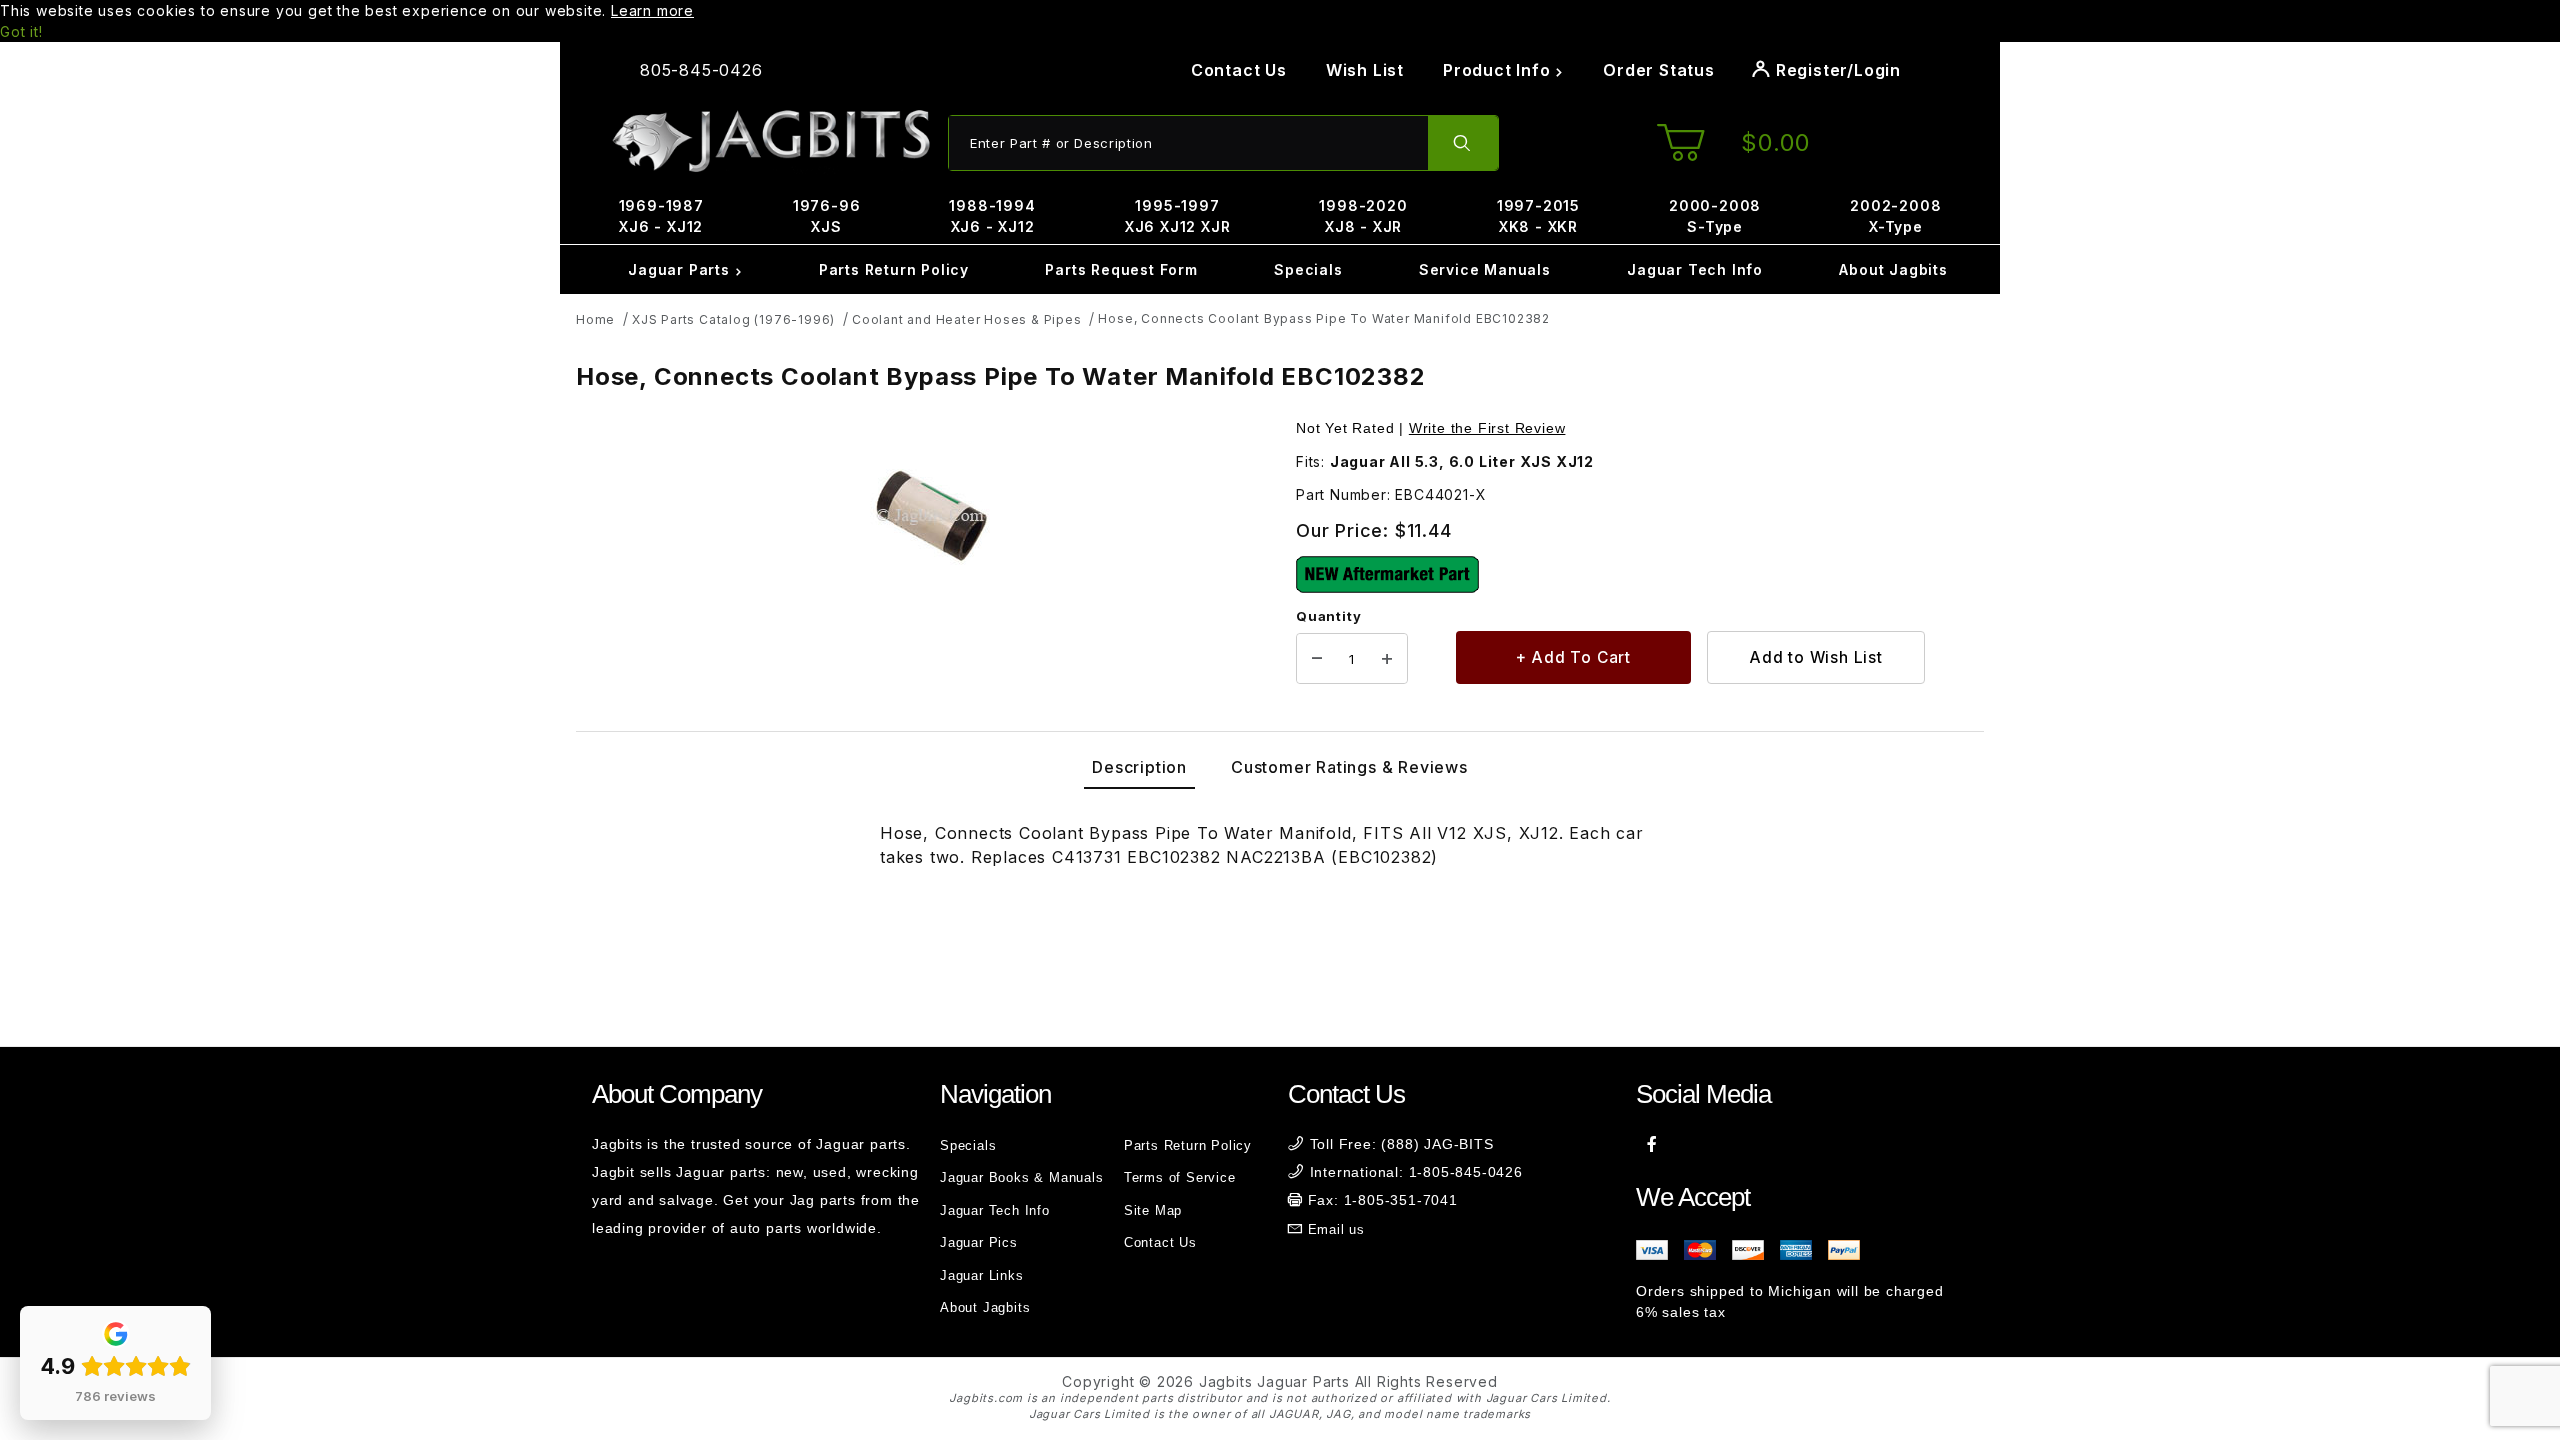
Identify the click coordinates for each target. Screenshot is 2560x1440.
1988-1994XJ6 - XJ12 (992, 216)
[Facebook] (1652, 1144)
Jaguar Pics (979, 1242)
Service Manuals (1485, 269)
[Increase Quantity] (1387, 659)
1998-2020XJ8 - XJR (1363, 216)
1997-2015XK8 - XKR (1538, 216)
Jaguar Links (982, 1275)
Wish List (1365, 70)
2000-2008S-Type (1715, 216)
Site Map (1153, 1210)
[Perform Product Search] (1463, 143)
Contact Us (1239, 70)
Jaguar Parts (681, 269)
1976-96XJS (827, 216)
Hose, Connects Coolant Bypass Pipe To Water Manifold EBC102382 (1324, 318)
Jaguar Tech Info (1695, 269)
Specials (1308, 269)
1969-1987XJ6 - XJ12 (661, 216)
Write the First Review (1487, 428)
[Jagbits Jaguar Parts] (770, 141)
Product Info (1499, 70)
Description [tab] (1139, 767)
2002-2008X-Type (1895, 216)
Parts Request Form (1121, 269)
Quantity (1328, 616)
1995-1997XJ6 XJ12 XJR (1178, 216)
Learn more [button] (652, 10)
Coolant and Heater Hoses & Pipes (967, 319)
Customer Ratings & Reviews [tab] (1349, 767)
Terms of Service (1180, 1177)
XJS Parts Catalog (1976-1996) (733, 319)
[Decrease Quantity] (1317, 659)
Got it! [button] (21, 31)
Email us (1336, 1229)
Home (595, 319)
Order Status (1659, 70)
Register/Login (1836, 70)
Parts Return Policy (894, 269)
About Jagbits (1893, 269)
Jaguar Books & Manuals (1022, 1177)
